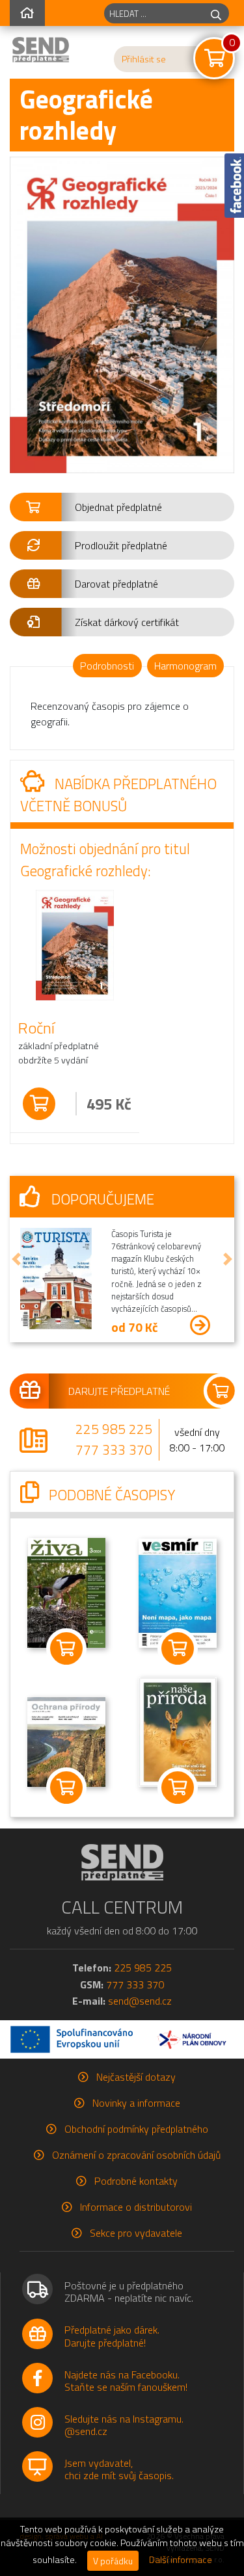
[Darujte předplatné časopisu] (122, 1391)
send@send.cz (140, 2001)
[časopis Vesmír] (178, 1593)
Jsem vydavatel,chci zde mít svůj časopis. (119, 2469)
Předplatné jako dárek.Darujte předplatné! (112, 2336)
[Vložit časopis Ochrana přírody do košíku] (66, 1788)
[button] (122, 507)
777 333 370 (114, 1450)
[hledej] (216, 13)
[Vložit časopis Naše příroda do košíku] (178, 1788)
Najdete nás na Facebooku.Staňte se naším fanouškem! (126, 2381)
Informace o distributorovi (136, 2207)
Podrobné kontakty (136, 2181)
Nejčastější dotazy (136, 2077)
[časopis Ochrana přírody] (66, 1741)
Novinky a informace (136, 2103)
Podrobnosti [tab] (107, 666)
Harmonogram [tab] (185, 666)
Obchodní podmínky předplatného (136, 2129)
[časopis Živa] (66, 1592)
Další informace (181, 2560)
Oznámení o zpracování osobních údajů (136, 2155)
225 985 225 (114, 1429)
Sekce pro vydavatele (136, 2233)
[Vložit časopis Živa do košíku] (66, 1649)
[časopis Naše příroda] (178, 1731)
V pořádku (113, 2561)
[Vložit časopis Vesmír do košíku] (178, 1649)
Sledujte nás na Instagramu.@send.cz (124, 2425)
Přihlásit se (144, 59)
